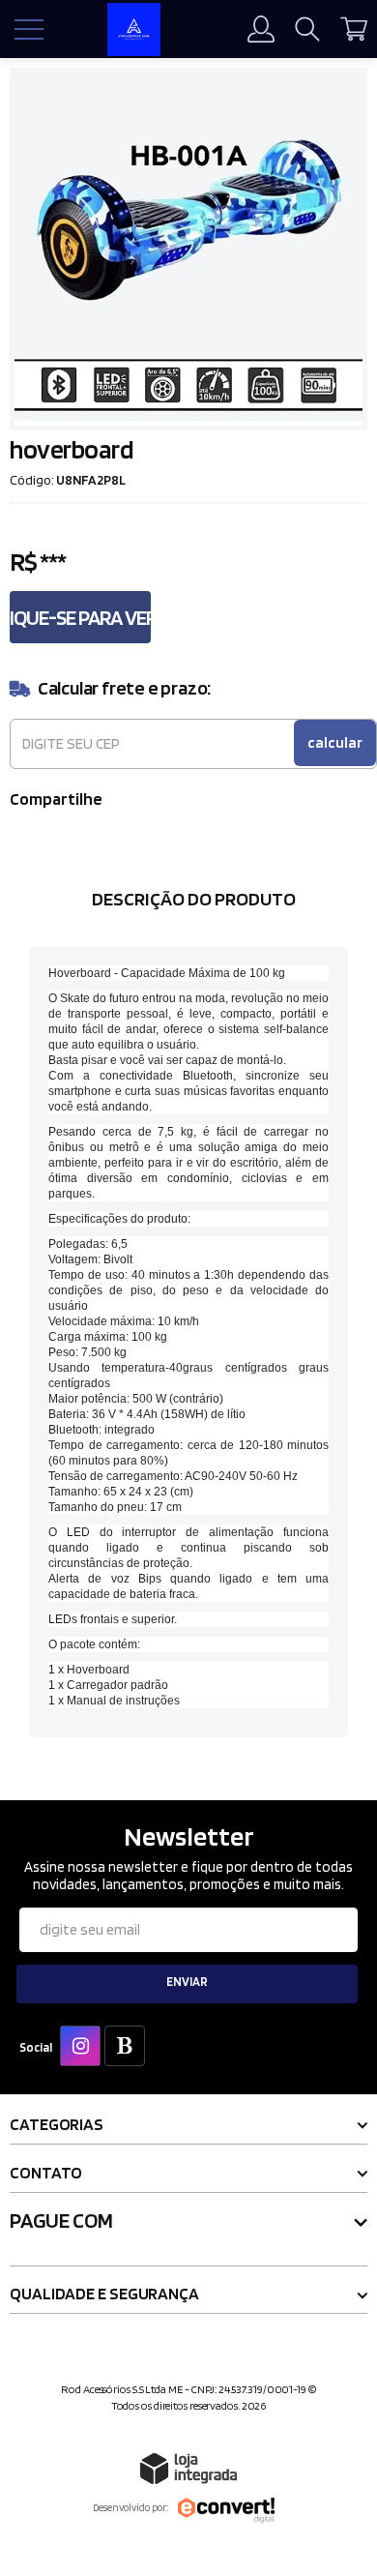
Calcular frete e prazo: (124, 688)
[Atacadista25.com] (133, 30)
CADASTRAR (188, 1984)
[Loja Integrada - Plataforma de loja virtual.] (188, 2468)
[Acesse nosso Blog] (129, 2048)
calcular (335, 742)
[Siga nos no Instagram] (84, 2048)
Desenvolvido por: (130, 2507)
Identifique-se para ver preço (80, 617)
